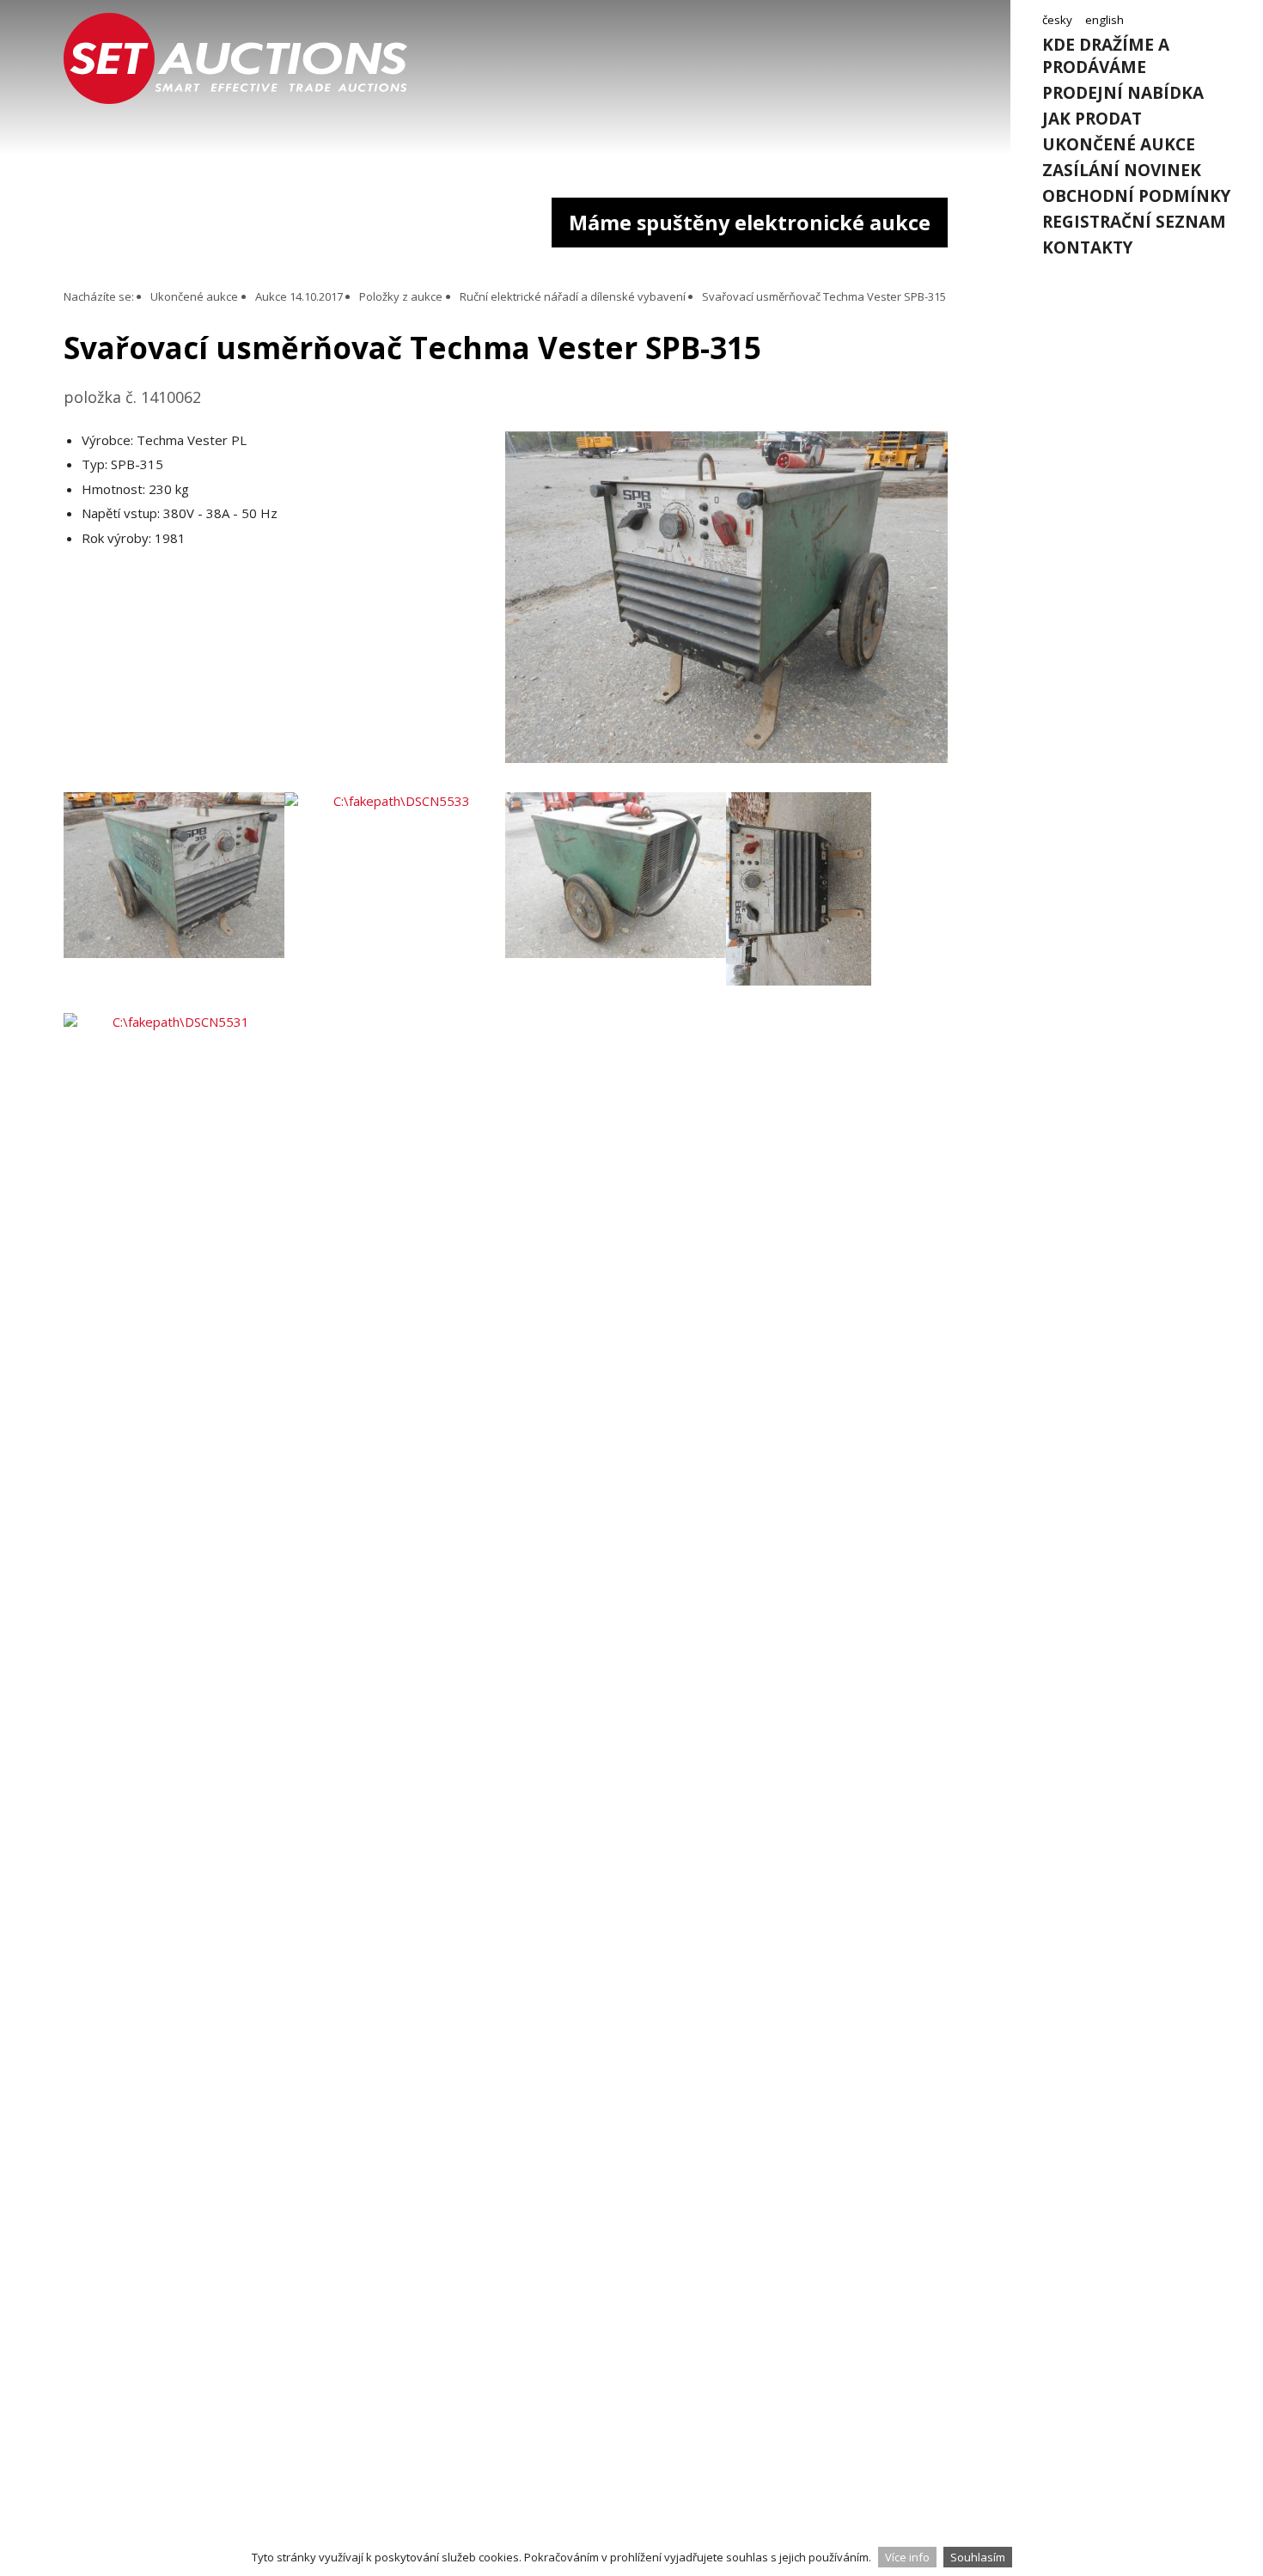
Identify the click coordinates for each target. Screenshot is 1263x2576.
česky (1057, 20)
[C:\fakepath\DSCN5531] (174, 1123)
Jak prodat (1092, 119)
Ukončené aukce (1119, 144)
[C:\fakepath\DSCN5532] (836, 903)
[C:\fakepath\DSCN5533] (395, 903)
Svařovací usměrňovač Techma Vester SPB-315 (824, 296)
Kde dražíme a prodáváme (1106, 56)
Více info (907, 2557)
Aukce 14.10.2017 (299, 296)
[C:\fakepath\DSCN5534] (616, 903)
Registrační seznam (1134, 222)
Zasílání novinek (1122, 170)
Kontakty (1087, 247)
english (1104, 20)
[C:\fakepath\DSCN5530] (174, 903)
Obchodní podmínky (1136, 196)
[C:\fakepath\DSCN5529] (726, 758)
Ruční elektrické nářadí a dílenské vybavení (573, 296)
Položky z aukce (401, 296)
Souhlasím (978, 2557)
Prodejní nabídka (1123, 93)
